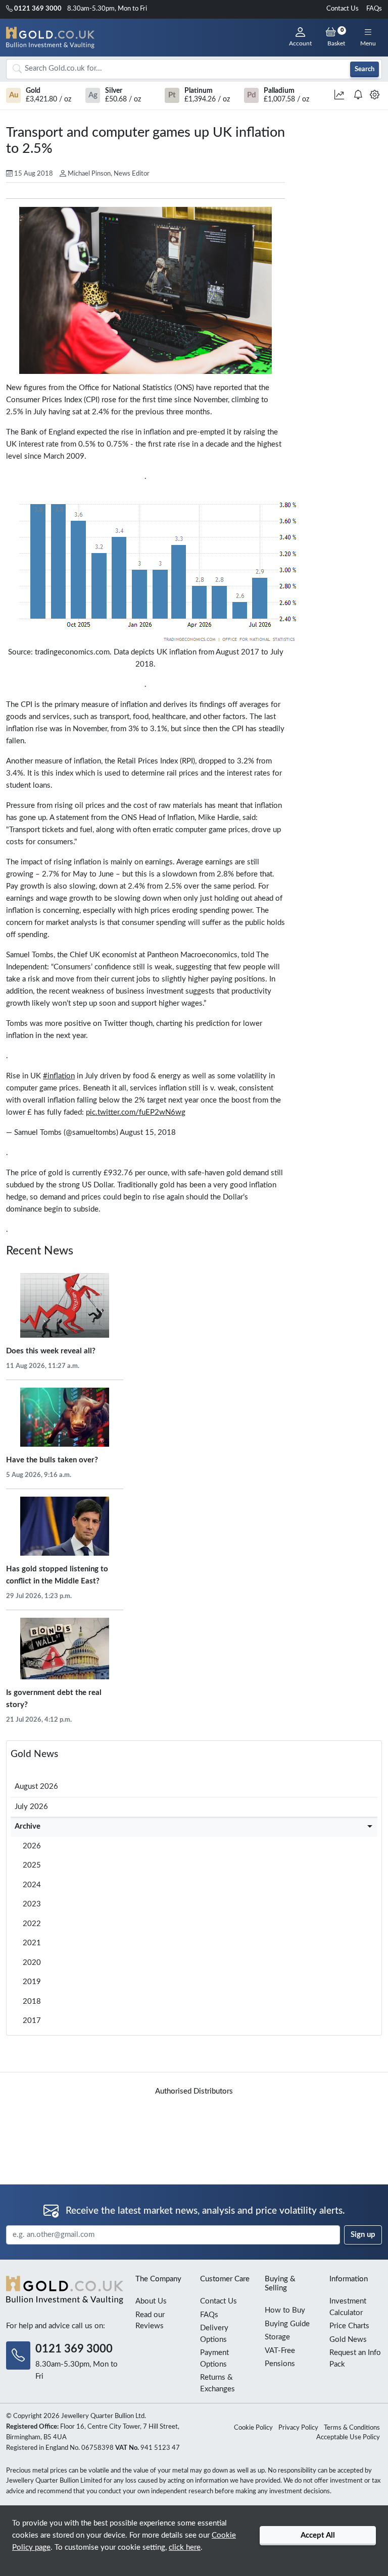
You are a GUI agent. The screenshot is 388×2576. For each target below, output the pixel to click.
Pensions (280, 2364)
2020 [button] (32, 1963)
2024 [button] (32, 1885)
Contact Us (343, 9)
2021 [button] (32, 1943)
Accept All (318, 2535)
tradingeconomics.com (72, 652)
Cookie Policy (253, 2428)
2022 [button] (32, 1924)
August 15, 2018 (148, 1133)
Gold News (34, 1754)
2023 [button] (32, 1904)
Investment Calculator (348, 2307)
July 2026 (31, 1807)
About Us (151, 2301)
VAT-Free (280, 2351)
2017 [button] (32, 2021)
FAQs (374, 9)
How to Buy (285, 2310)
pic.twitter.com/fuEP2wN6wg (136, 1112)
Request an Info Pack (355, 2359)
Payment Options (214, 2359)
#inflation (59, 1076)
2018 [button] (32, 2002)
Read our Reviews (150, 2321)
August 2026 (36, 1787)
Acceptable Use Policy (348, 2437)
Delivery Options (214, 2334)
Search (365, 69)
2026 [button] (32, 1846)
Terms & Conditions (352, 2428)
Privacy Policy (298, 2428)
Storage (277, 2337)
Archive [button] (28, 1826)
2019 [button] (32, 1982)
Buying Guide (287, 2324)
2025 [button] (32, 1865)
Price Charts (349, 2326)
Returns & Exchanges (217, 2383)
